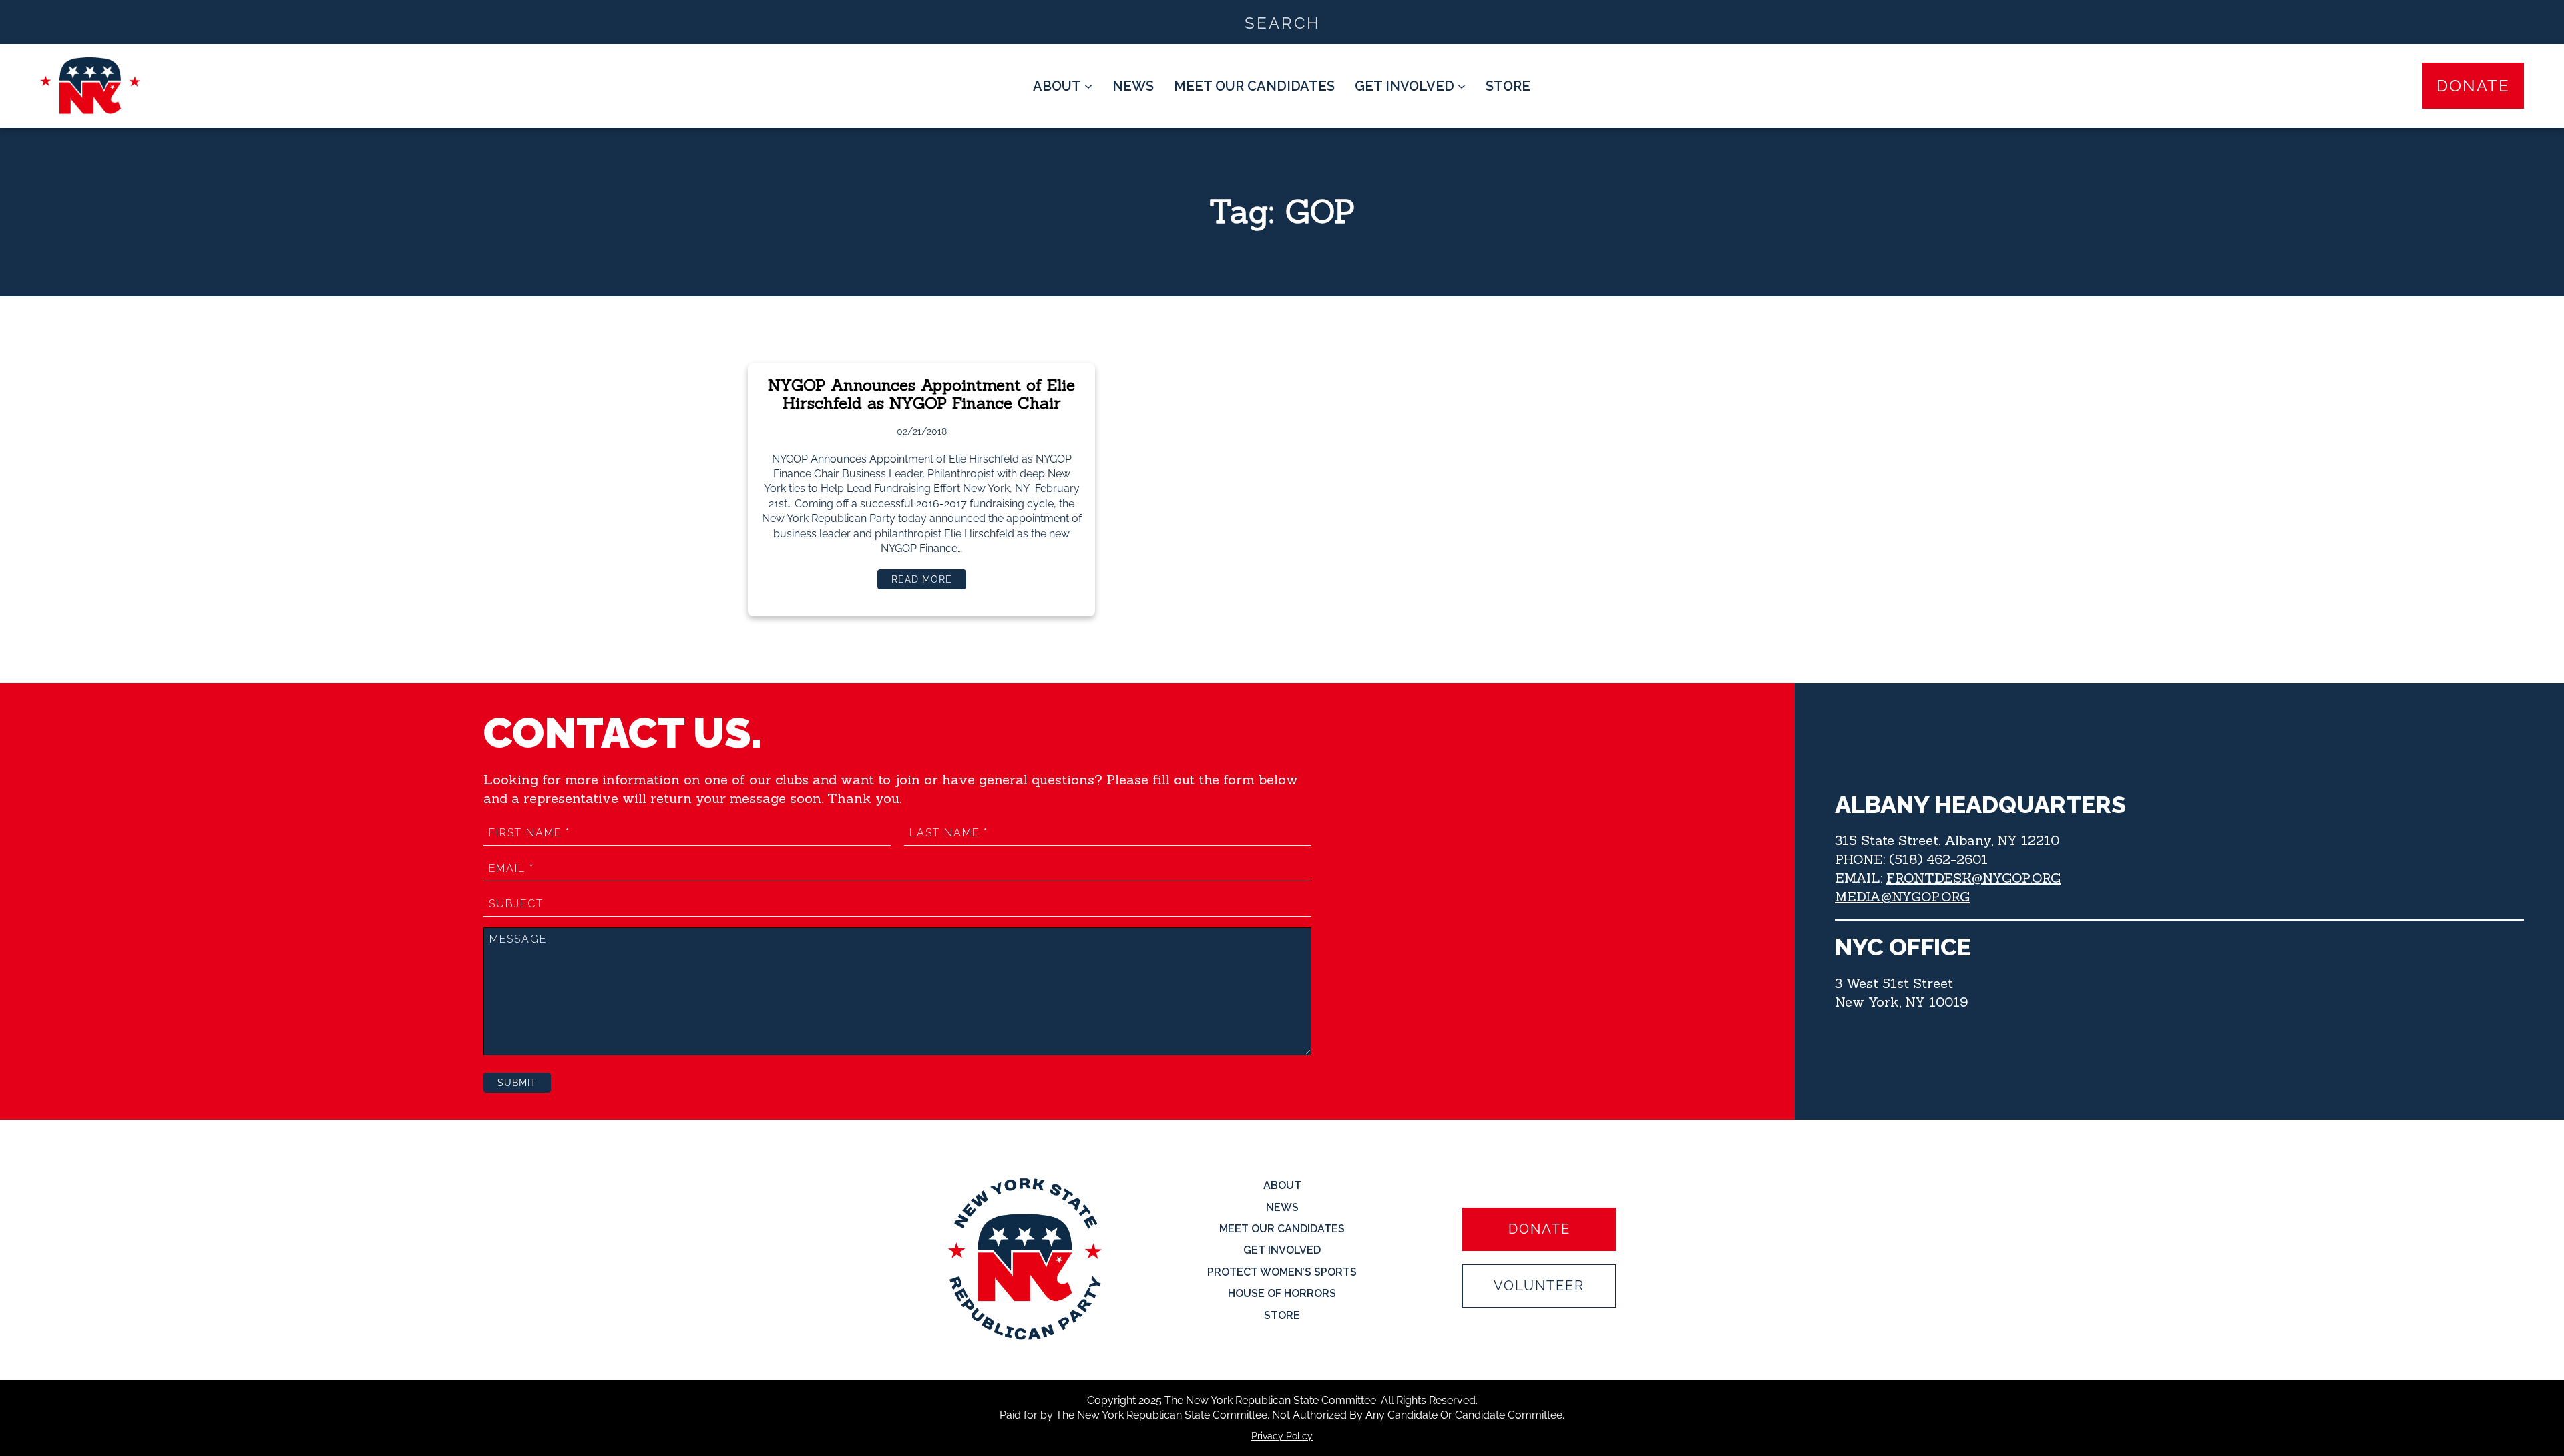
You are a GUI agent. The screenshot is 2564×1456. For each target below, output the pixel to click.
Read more (929, 581)
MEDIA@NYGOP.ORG (1902, 896)
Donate (2473, 86)
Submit (517, 1083)
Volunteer (1539, 1286)
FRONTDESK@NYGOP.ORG (1973, 878)
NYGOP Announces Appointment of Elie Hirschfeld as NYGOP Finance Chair (921, 394)
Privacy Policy (1282, 1436)
